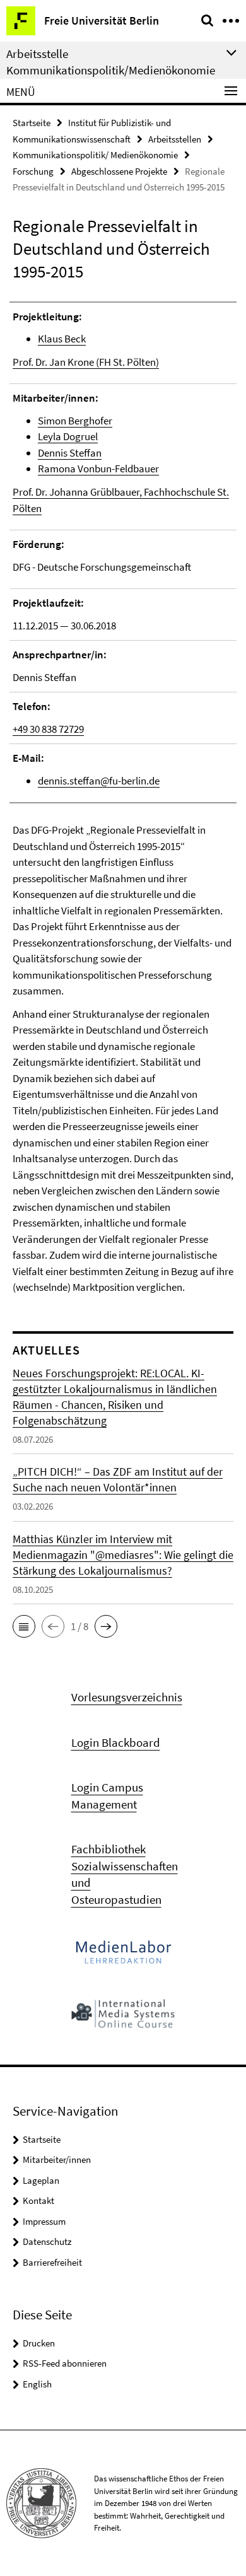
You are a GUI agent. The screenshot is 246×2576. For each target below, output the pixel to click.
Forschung (33, 171)
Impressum (44, 2221)
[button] (24, 1626)
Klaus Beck (62, 339)
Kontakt (38, 2200)
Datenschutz (47, 2241)
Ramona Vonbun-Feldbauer (98, 469)
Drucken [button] (39, 2343)
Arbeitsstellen (175, 139)
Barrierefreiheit (52, 2262)
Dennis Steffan (70, 453)
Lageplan (41, 2180)
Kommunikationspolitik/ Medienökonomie (95, 155)
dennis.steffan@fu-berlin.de (99, 781)
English (37, 2384)
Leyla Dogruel (68, 436)
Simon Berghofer (75, 421)
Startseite (32, 123)
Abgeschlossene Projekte (119, 171)
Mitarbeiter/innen (57, 2159)
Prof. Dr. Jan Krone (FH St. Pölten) (86, 362)
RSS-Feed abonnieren (65, 2363)
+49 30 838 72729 (48, 729)
